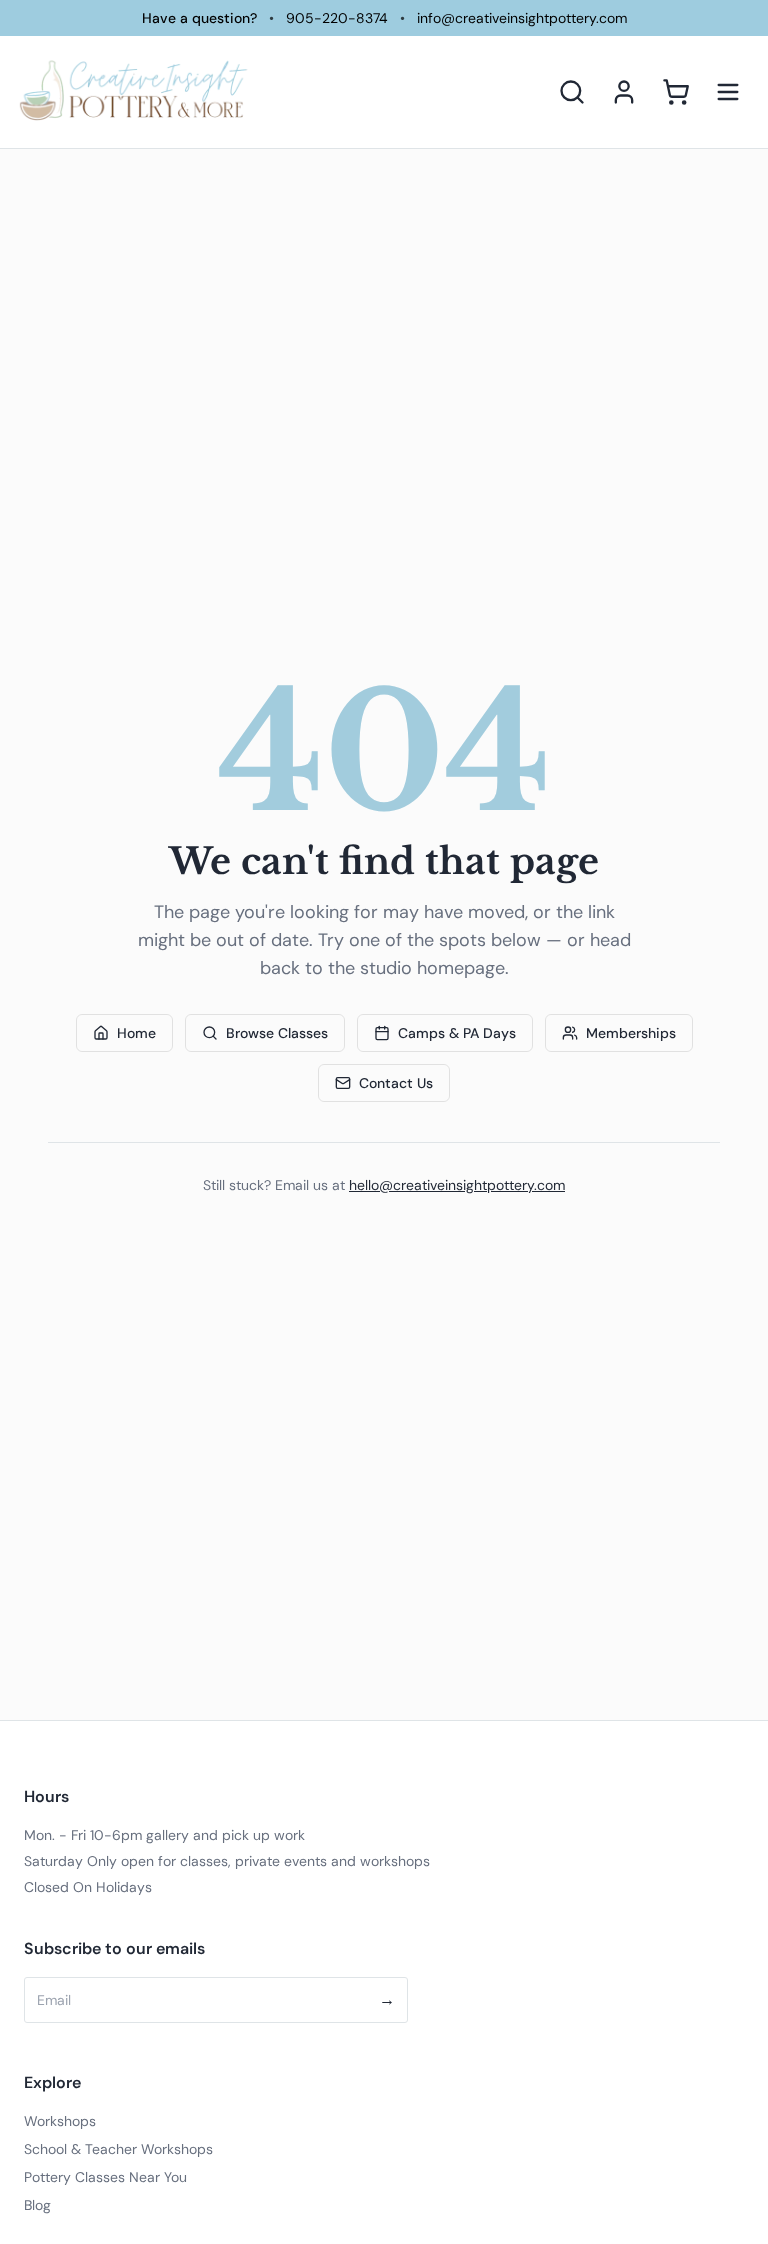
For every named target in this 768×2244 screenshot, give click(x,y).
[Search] (572, 92)
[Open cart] (676, 92)
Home (136, 1033)
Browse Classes (277, 1033)
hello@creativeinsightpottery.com (457, 1185)
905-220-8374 (337, 18)
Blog (37, 2205)
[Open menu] (728, 92)
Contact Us (396, 1083)
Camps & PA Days (457, 1033)
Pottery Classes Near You (105, 2177)
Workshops (60, 2121)
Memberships (631, 1033)
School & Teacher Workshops (118, 2149)
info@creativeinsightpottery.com (522, 18)
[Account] (624, 92)
